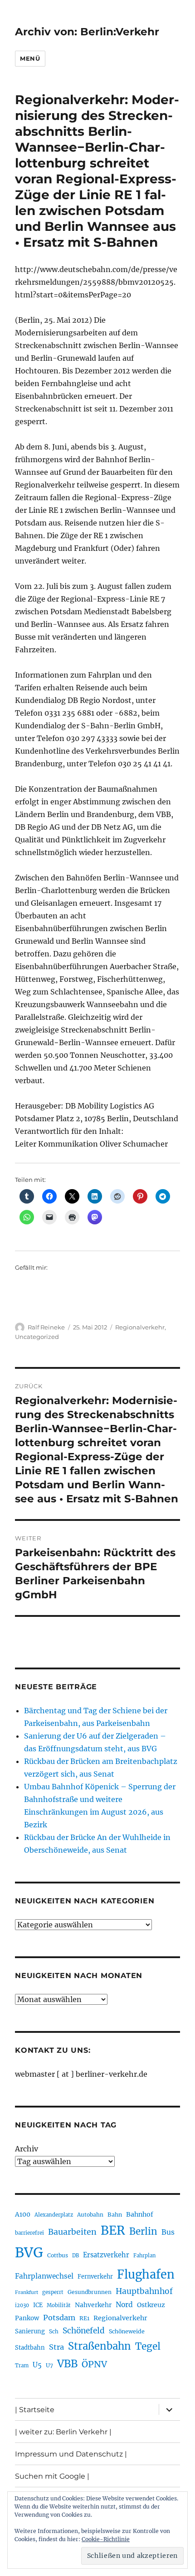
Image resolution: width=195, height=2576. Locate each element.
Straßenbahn (100, 2346)
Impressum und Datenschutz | (71, 2454)
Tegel (148, 2347)
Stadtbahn (30, 2348)
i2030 (22, 2305)
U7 (49, 2365)
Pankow (27, 2318)
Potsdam (59, 2318)
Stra (56, 2347)
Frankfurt (27, 2292)
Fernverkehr (95, 2277)
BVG (29, 2253)
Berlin (143, 2232)
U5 (37, 2365)
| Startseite (35, 2410)
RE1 (84, 2318)
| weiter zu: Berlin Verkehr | (63, 2432)
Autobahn (90, 2215)
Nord (124, 2305)
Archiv (27, 2149)
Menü (30, 58)
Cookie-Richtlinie (106, 2539)
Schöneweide (127, 2331)
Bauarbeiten (72, 2232)
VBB (67, 2364)
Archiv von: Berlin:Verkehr (87, 32)
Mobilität (59, 2305)
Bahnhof (140, 2214)
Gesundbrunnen (90, 2292)
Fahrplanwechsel (44, 2276)
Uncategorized (37, 1337)
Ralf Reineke (46, 1327)
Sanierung (30, 2331)
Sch (54, 2331)
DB (76, 2256)
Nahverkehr (93, 2305)
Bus (168, 2232)
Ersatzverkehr (106, 2255)
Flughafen (146, 2275)
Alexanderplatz (54, 2215)
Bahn (115, 2215)
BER (113, 2230)
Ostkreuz (151, 2305)
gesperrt (53, 2292)
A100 (23, 2214)
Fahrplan (144, 2256)
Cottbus (58, 2255)
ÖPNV (94, 2364)
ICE (38, 2305)
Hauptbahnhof (144, 2291)
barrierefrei (29, 2233)
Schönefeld (84, 2331)
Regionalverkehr (140, 1327)
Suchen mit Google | (52, 2476)
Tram (22, 2366)
